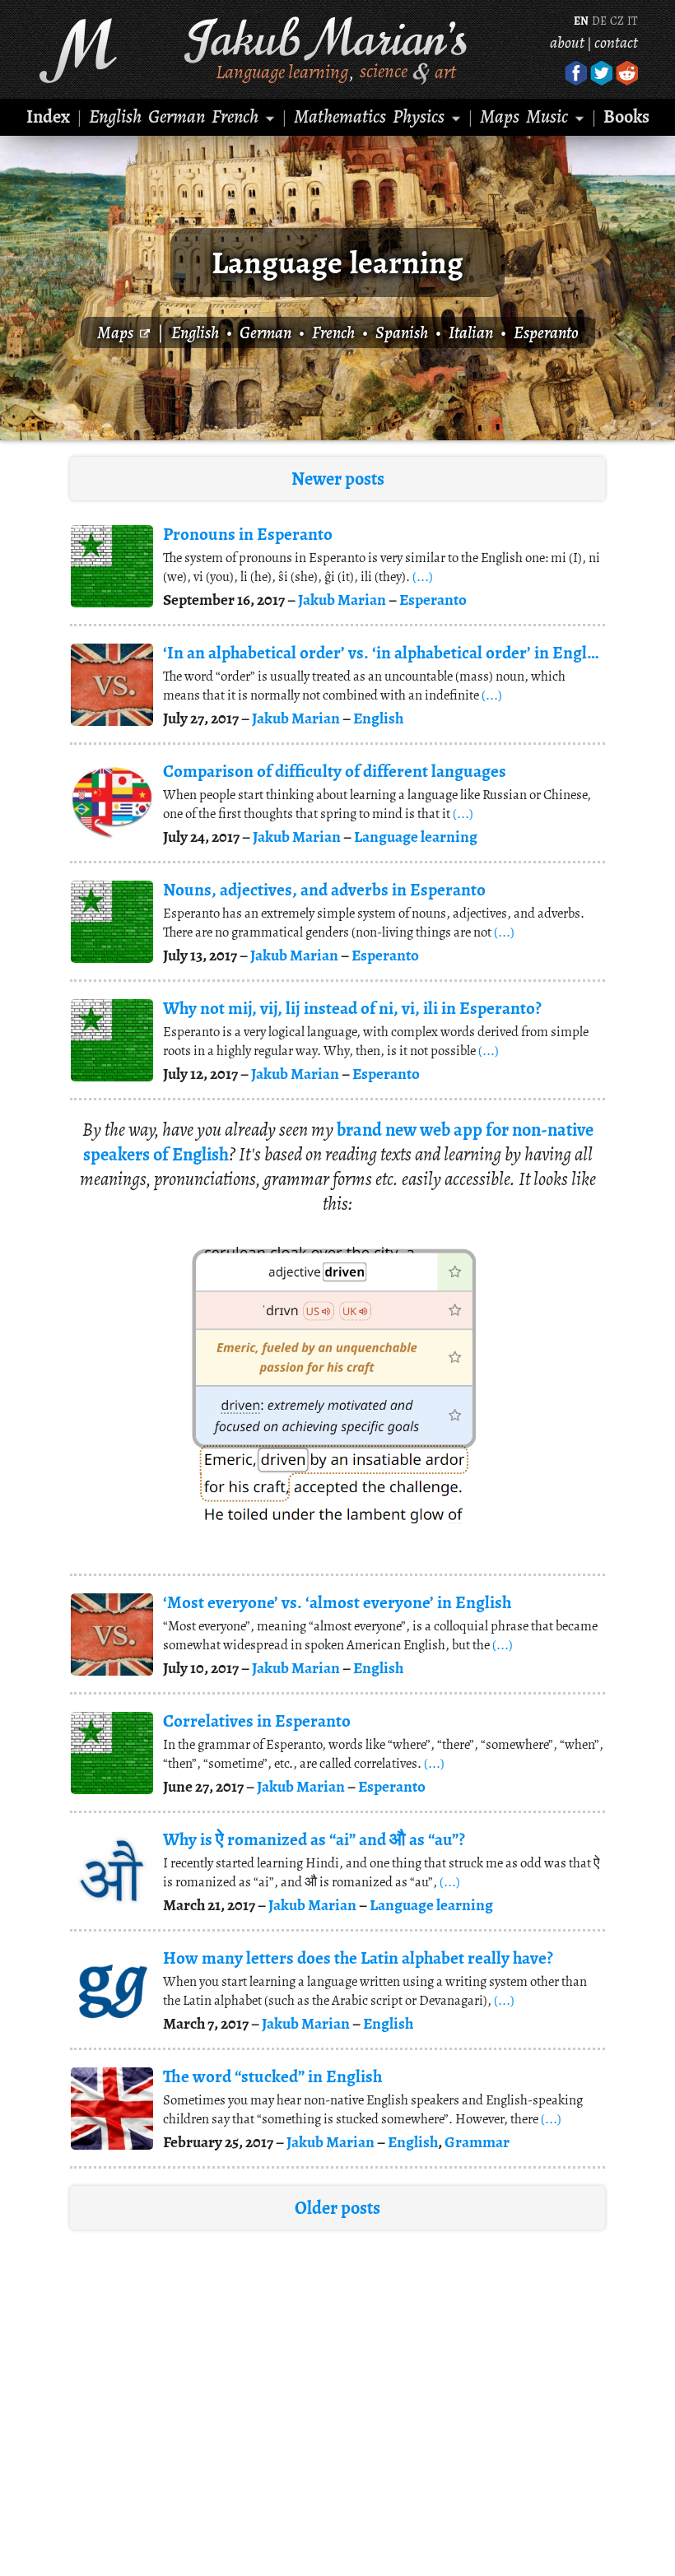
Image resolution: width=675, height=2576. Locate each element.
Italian (471, 332)
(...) (423, 577)
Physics (419, 116)
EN (581, 21)
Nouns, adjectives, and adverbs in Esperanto (324, 890)
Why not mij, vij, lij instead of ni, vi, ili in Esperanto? (352, 1008)
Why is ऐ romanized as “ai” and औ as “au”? (314, 1839)
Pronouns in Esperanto (248, 534)
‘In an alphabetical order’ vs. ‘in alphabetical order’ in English (382, 653)
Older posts (337, 2208)
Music (547, 116)
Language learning (282, 71)
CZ (617, 21)
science (384, 71)
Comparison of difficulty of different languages (335, 771)
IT (632, 21)
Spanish (402, 332)
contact (616, 42)
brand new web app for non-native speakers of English (338, 1142)
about (567, 42)
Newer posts (338, 479)
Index (48, 116)
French (235, 116)
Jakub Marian (342, 600)
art (445, 71)
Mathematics (340, 116)
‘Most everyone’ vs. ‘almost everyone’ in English (337, 1602)
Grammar (477, 2142)
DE (599, 21)
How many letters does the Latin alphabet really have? (358, 1958)
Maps (500, 116)
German (177, 116)
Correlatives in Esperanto (257, 1721)
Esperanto (546, 332)
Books (626, 116)
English (115, 116)
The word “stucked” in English (272, 2076)
